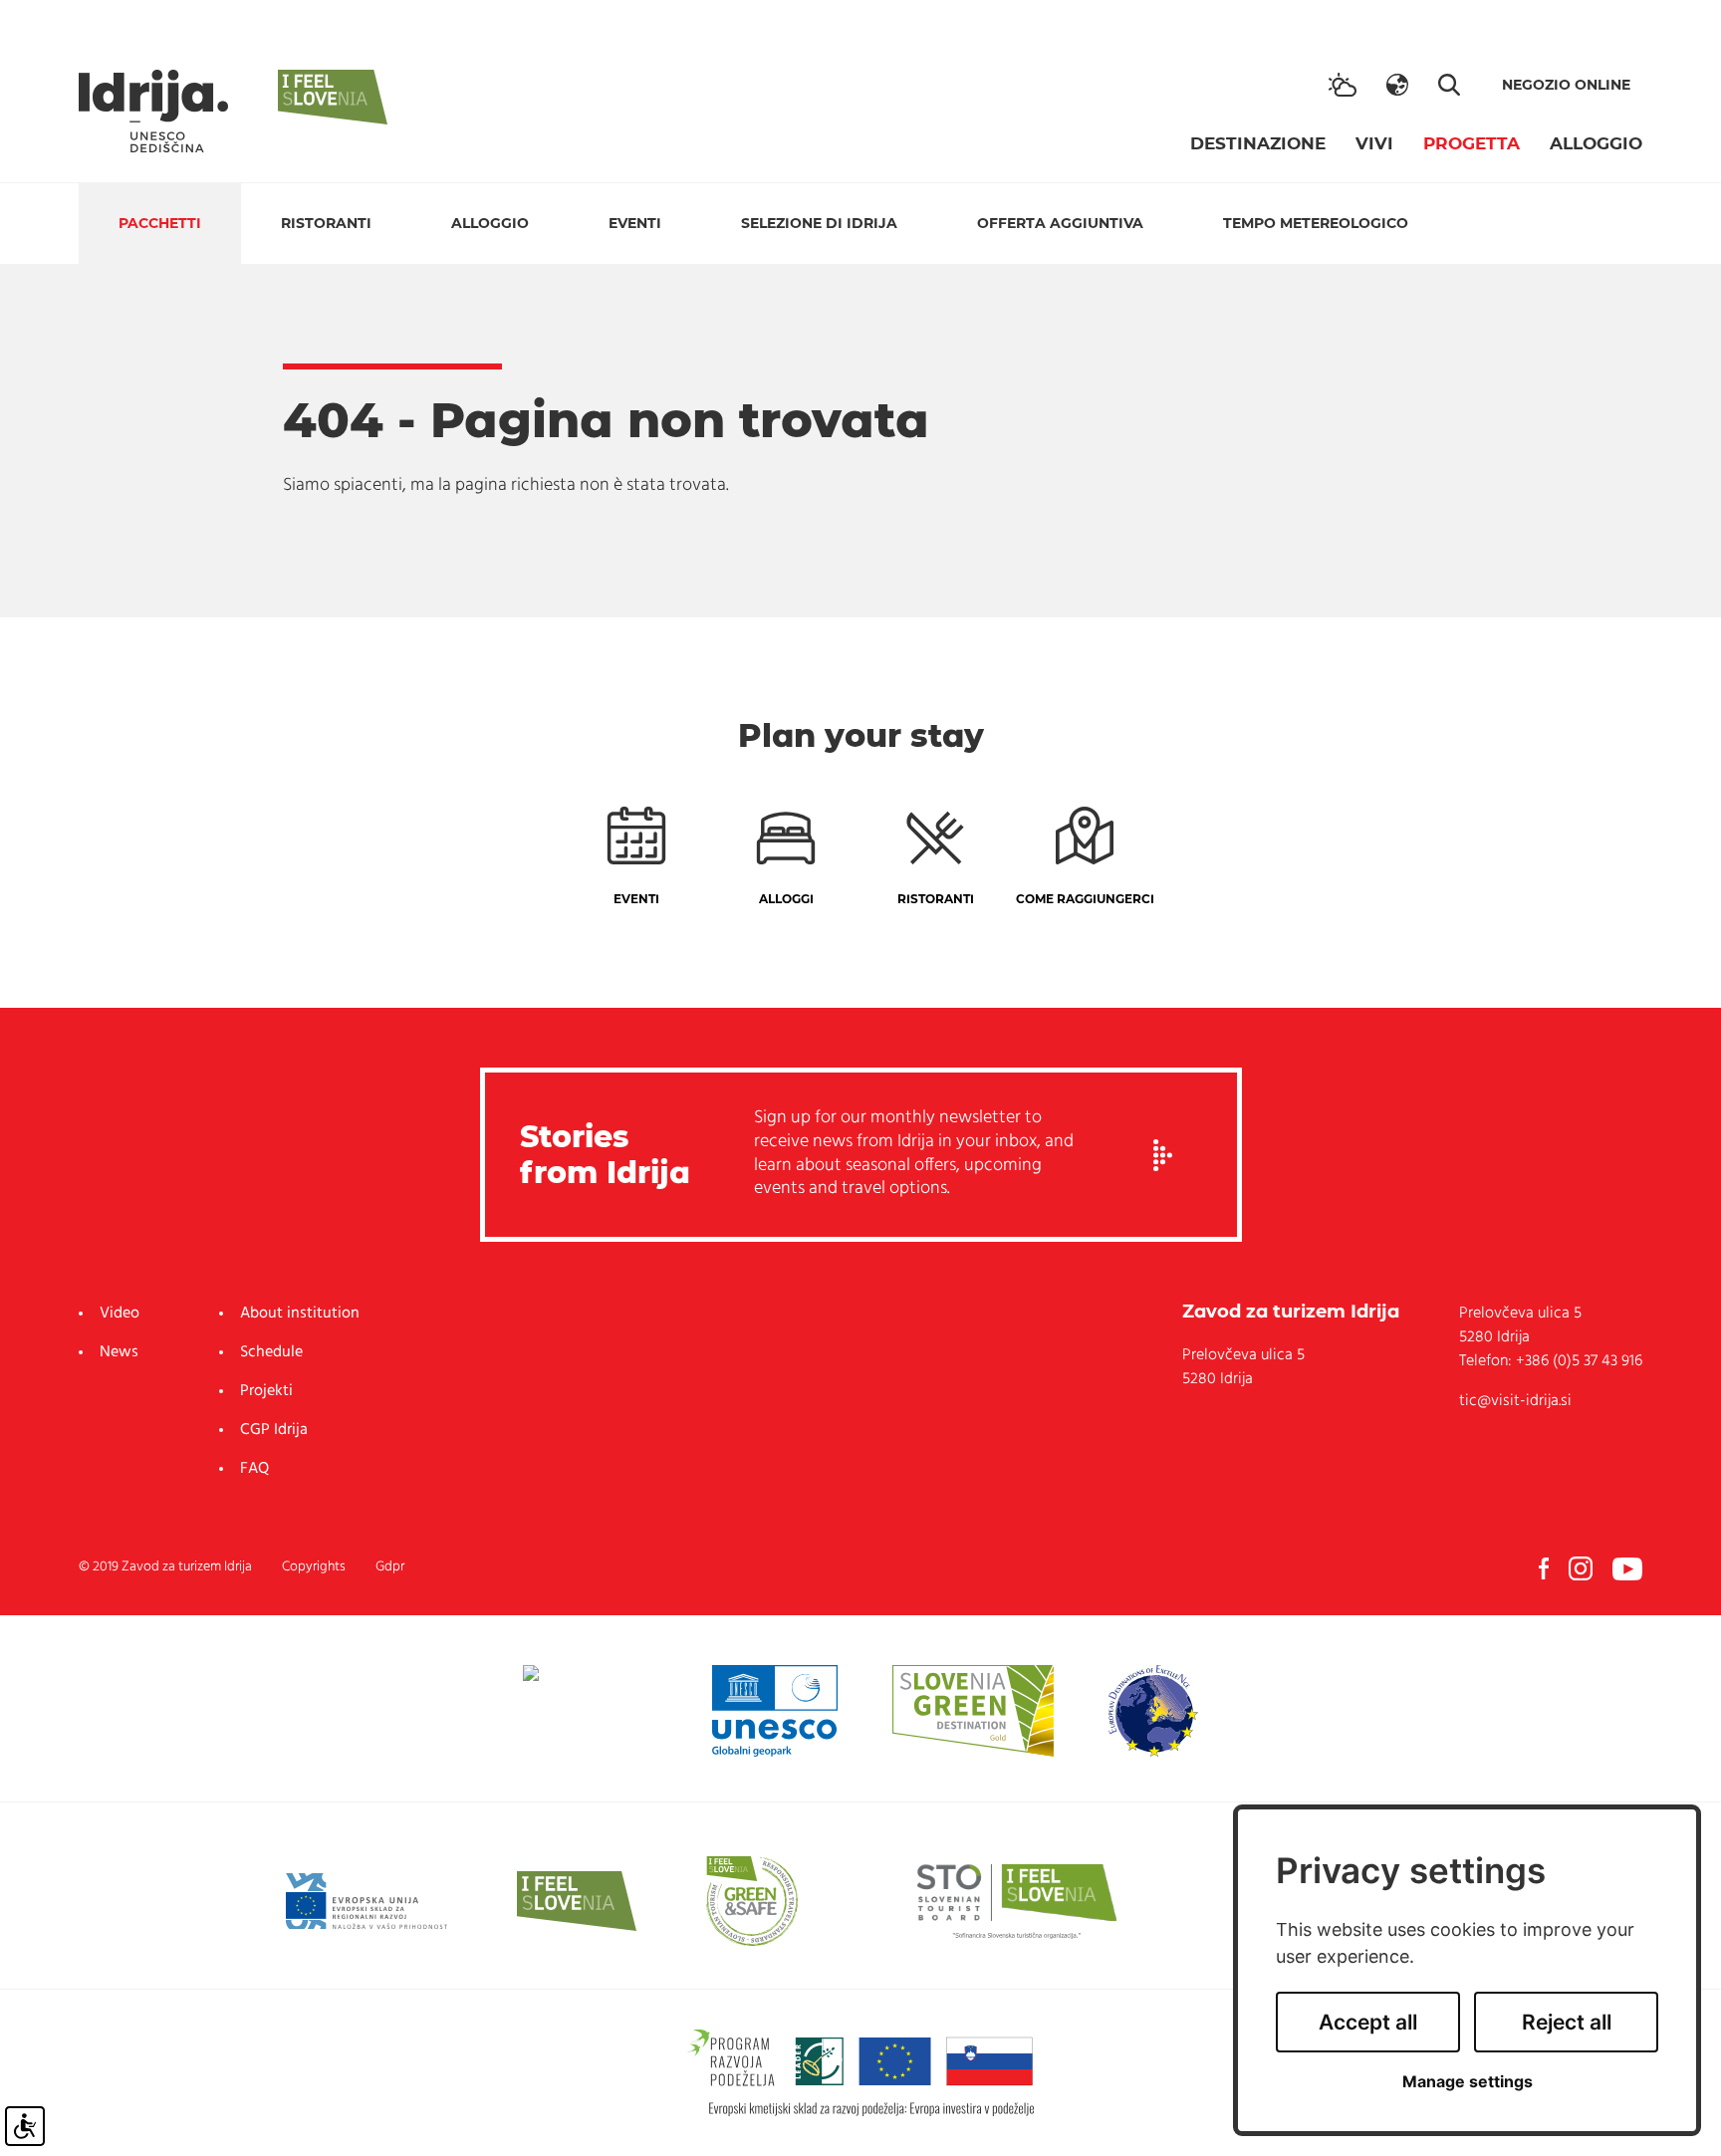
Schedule (271, 1352)
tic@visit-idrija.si (1515, 1401)
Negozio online (1566, 85)
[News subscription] (1163, 1155)
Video (120, 1314)
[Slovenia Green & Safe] (752, 1901)
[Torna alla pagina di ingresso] (153, 111)
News (119, 1352)
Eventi (635, 223)
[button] (1397, 85)
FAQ (254, 1469)
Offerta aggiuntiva (1060, 223)
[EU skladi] (367, 1901)
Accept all (1368, 2022)
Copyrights (314, 1567)
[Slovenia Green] (973, 1711)
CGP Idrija (274, 1430)
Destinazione (1258, 143)
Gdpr (390, 1567)
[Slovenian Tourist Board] (1017, 1901)
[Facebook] (1544, 1568)
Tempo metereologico (1316, 223)
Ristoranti (326, 223)
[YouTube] (1627, 1568)
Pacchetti (160, 223)
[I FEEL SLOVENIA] (577, 1901)
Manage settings (1468, 2082)
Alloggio (1596, 143)
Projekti (266, 1391)
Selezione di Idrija (819, 223)
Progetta (1472, 143)
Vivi (1374, 143)
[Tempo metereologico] (1343, 85)
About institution (300, 1314)
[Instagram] (1581, 1568)
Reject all (1567, 2022)
